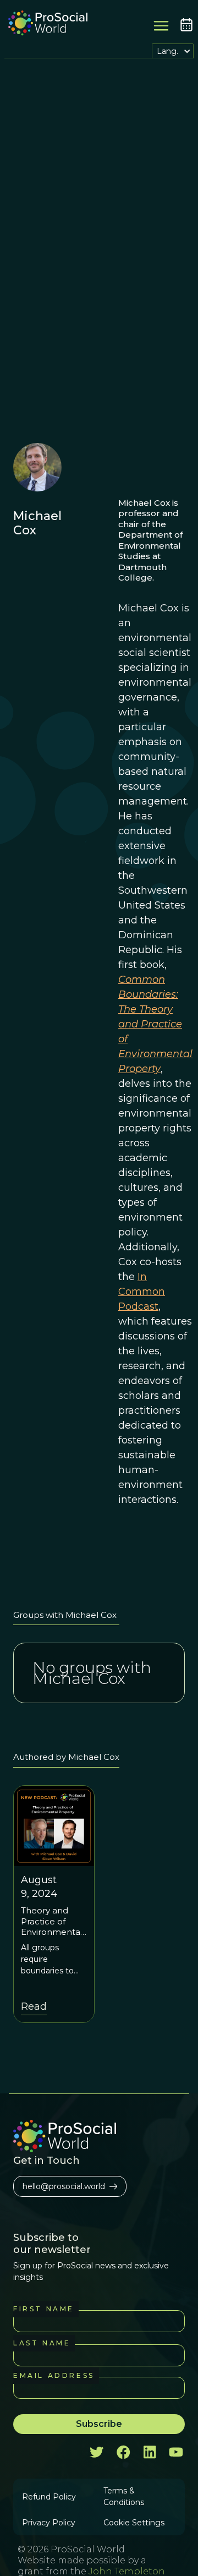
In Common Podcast (142, 1292)
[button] (173, 51)
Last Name (42, 2343)
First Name (44, 2309)
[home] (45, 24)
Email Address (54, 2375)
